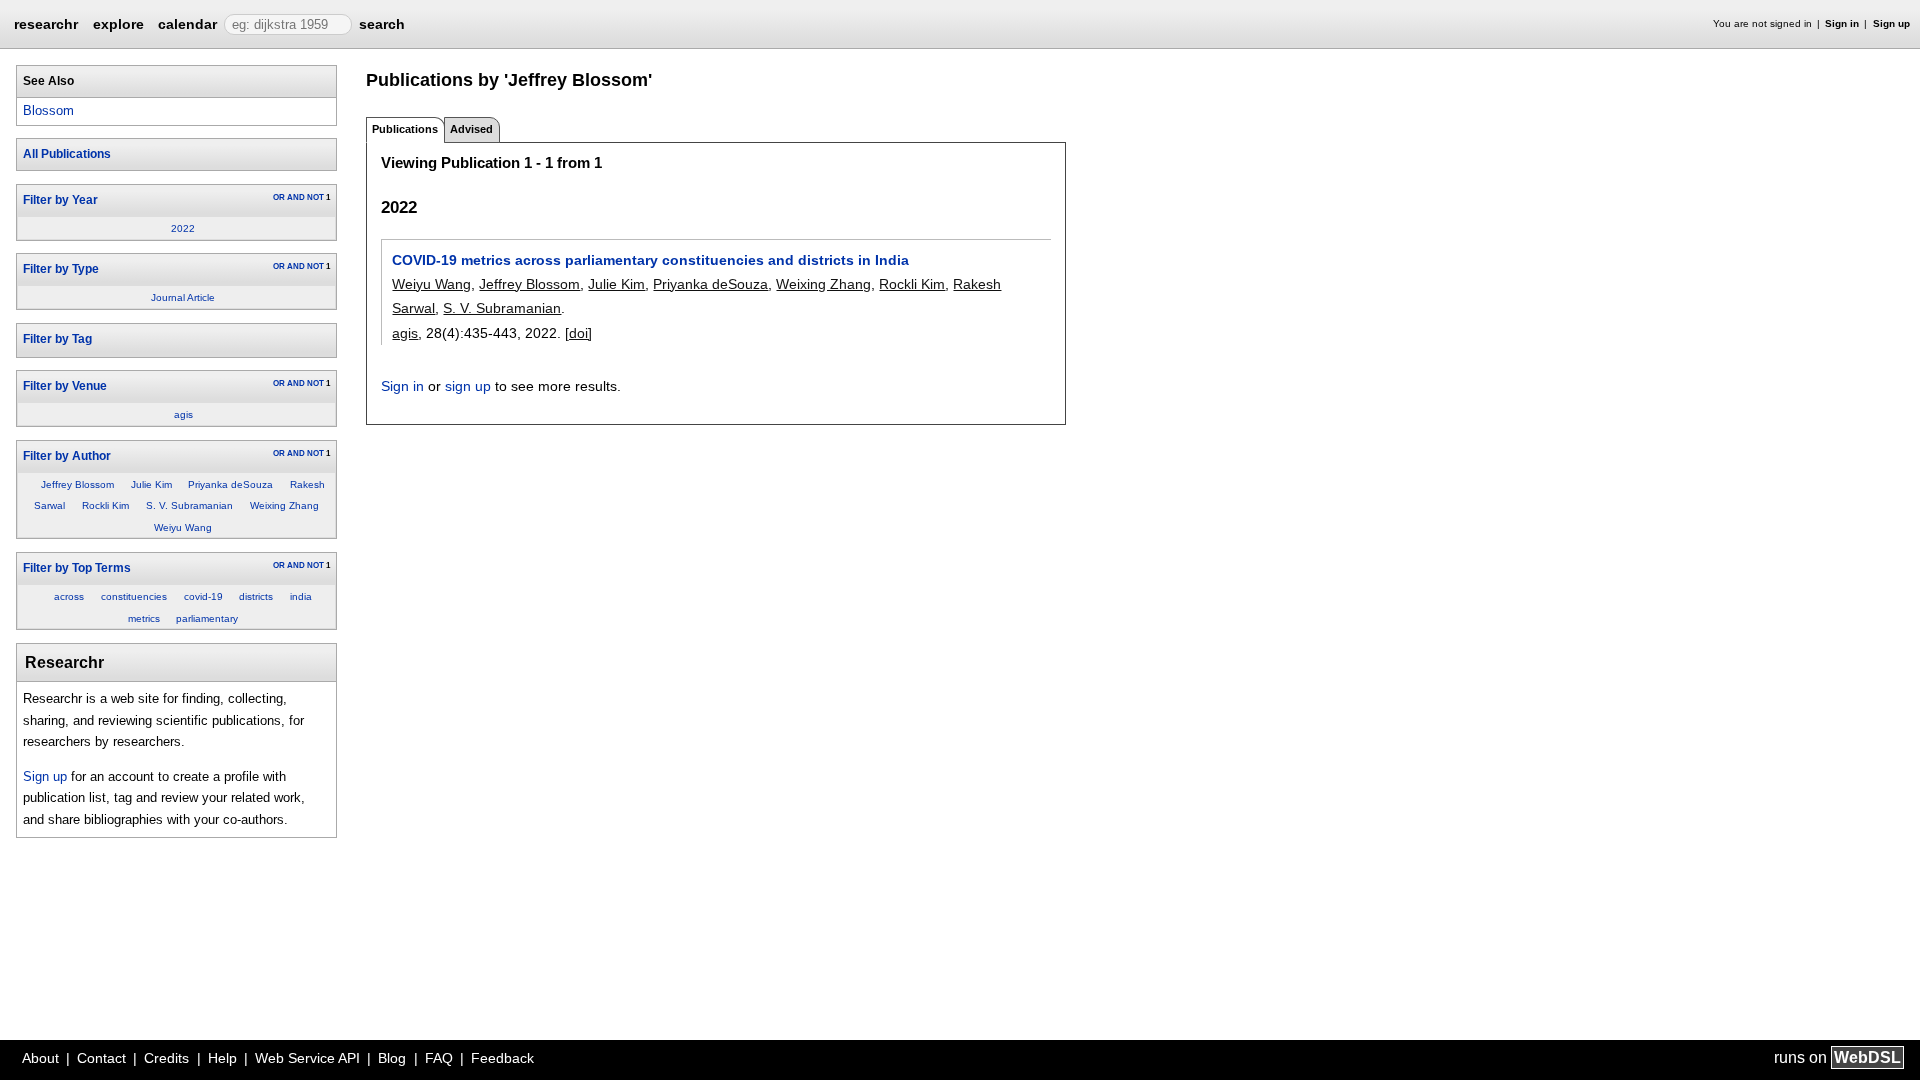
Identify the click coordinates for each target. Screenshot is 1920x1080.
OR (279, 197)
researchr (46, 23)
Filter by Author (67, 456)
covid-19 (203, 596)
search (382, 24)
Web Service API (307, 1058)
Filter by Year (60, 200)
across (69, 596)
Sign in (1842, 23)
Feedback (502, 1058)
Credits (166, 1058)
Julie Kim (151, 484)
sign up (468, 386)
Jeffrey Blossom (77, 484)
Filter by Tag (57, 339)
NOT (315, 197)
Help (222, 1058)
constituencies (134, 596)
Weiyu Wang (183, 527)
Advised (471, 129)
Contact (101, 1058)
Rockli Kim (105, 505)
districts (256, 596)
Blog (392, 1058)
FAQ (439, 1058)
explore (118, 24)
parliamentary (207, 618)
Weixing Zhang (284, 505)
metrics (144, 618)
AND (296, 197)
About (40, 1058)
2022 (183, 228)
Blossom (48, 110)
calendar (187, 24)
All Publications (67, 154)
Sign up (1891, 23)
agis (183, 414)
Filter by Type (61, 269)
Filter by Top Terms (77, 568)
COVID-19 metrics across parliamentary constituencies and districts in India (650, 260)
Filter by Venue (65, 386)
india (301, 596)
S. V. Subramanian (189, 505)
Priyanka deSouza (230, 484)
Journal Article (183, 297)
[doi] (578, 333)
